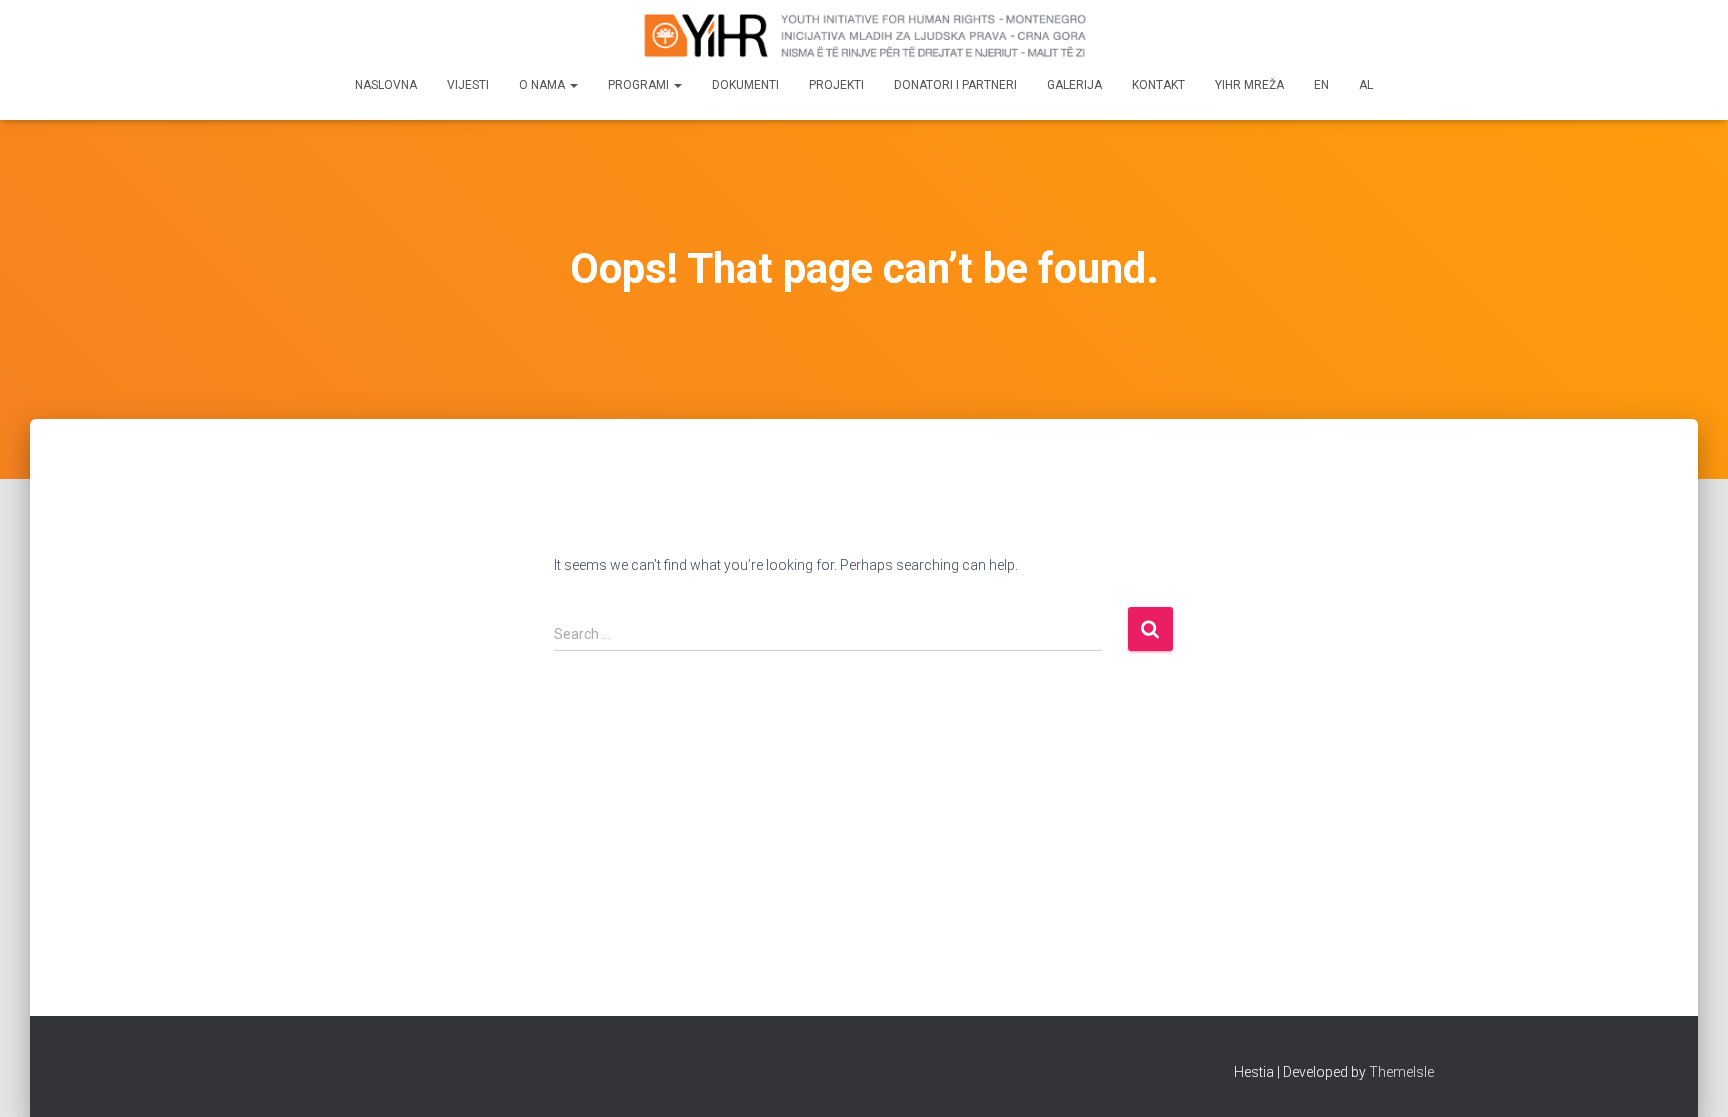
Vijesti (468, 85)
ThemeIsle (1401, 1072)
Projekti (836, 85)
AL (1366, 85)
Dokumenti (745, 85)
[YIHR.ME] (864, 35)
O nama (543, 85)
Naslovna (386, 85)
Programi (640, 85)
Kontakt (1158, 85)
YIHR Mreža (1249, 85)
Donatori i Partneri (955, 85)
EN (1321, 85)
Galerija (1074, 85)
